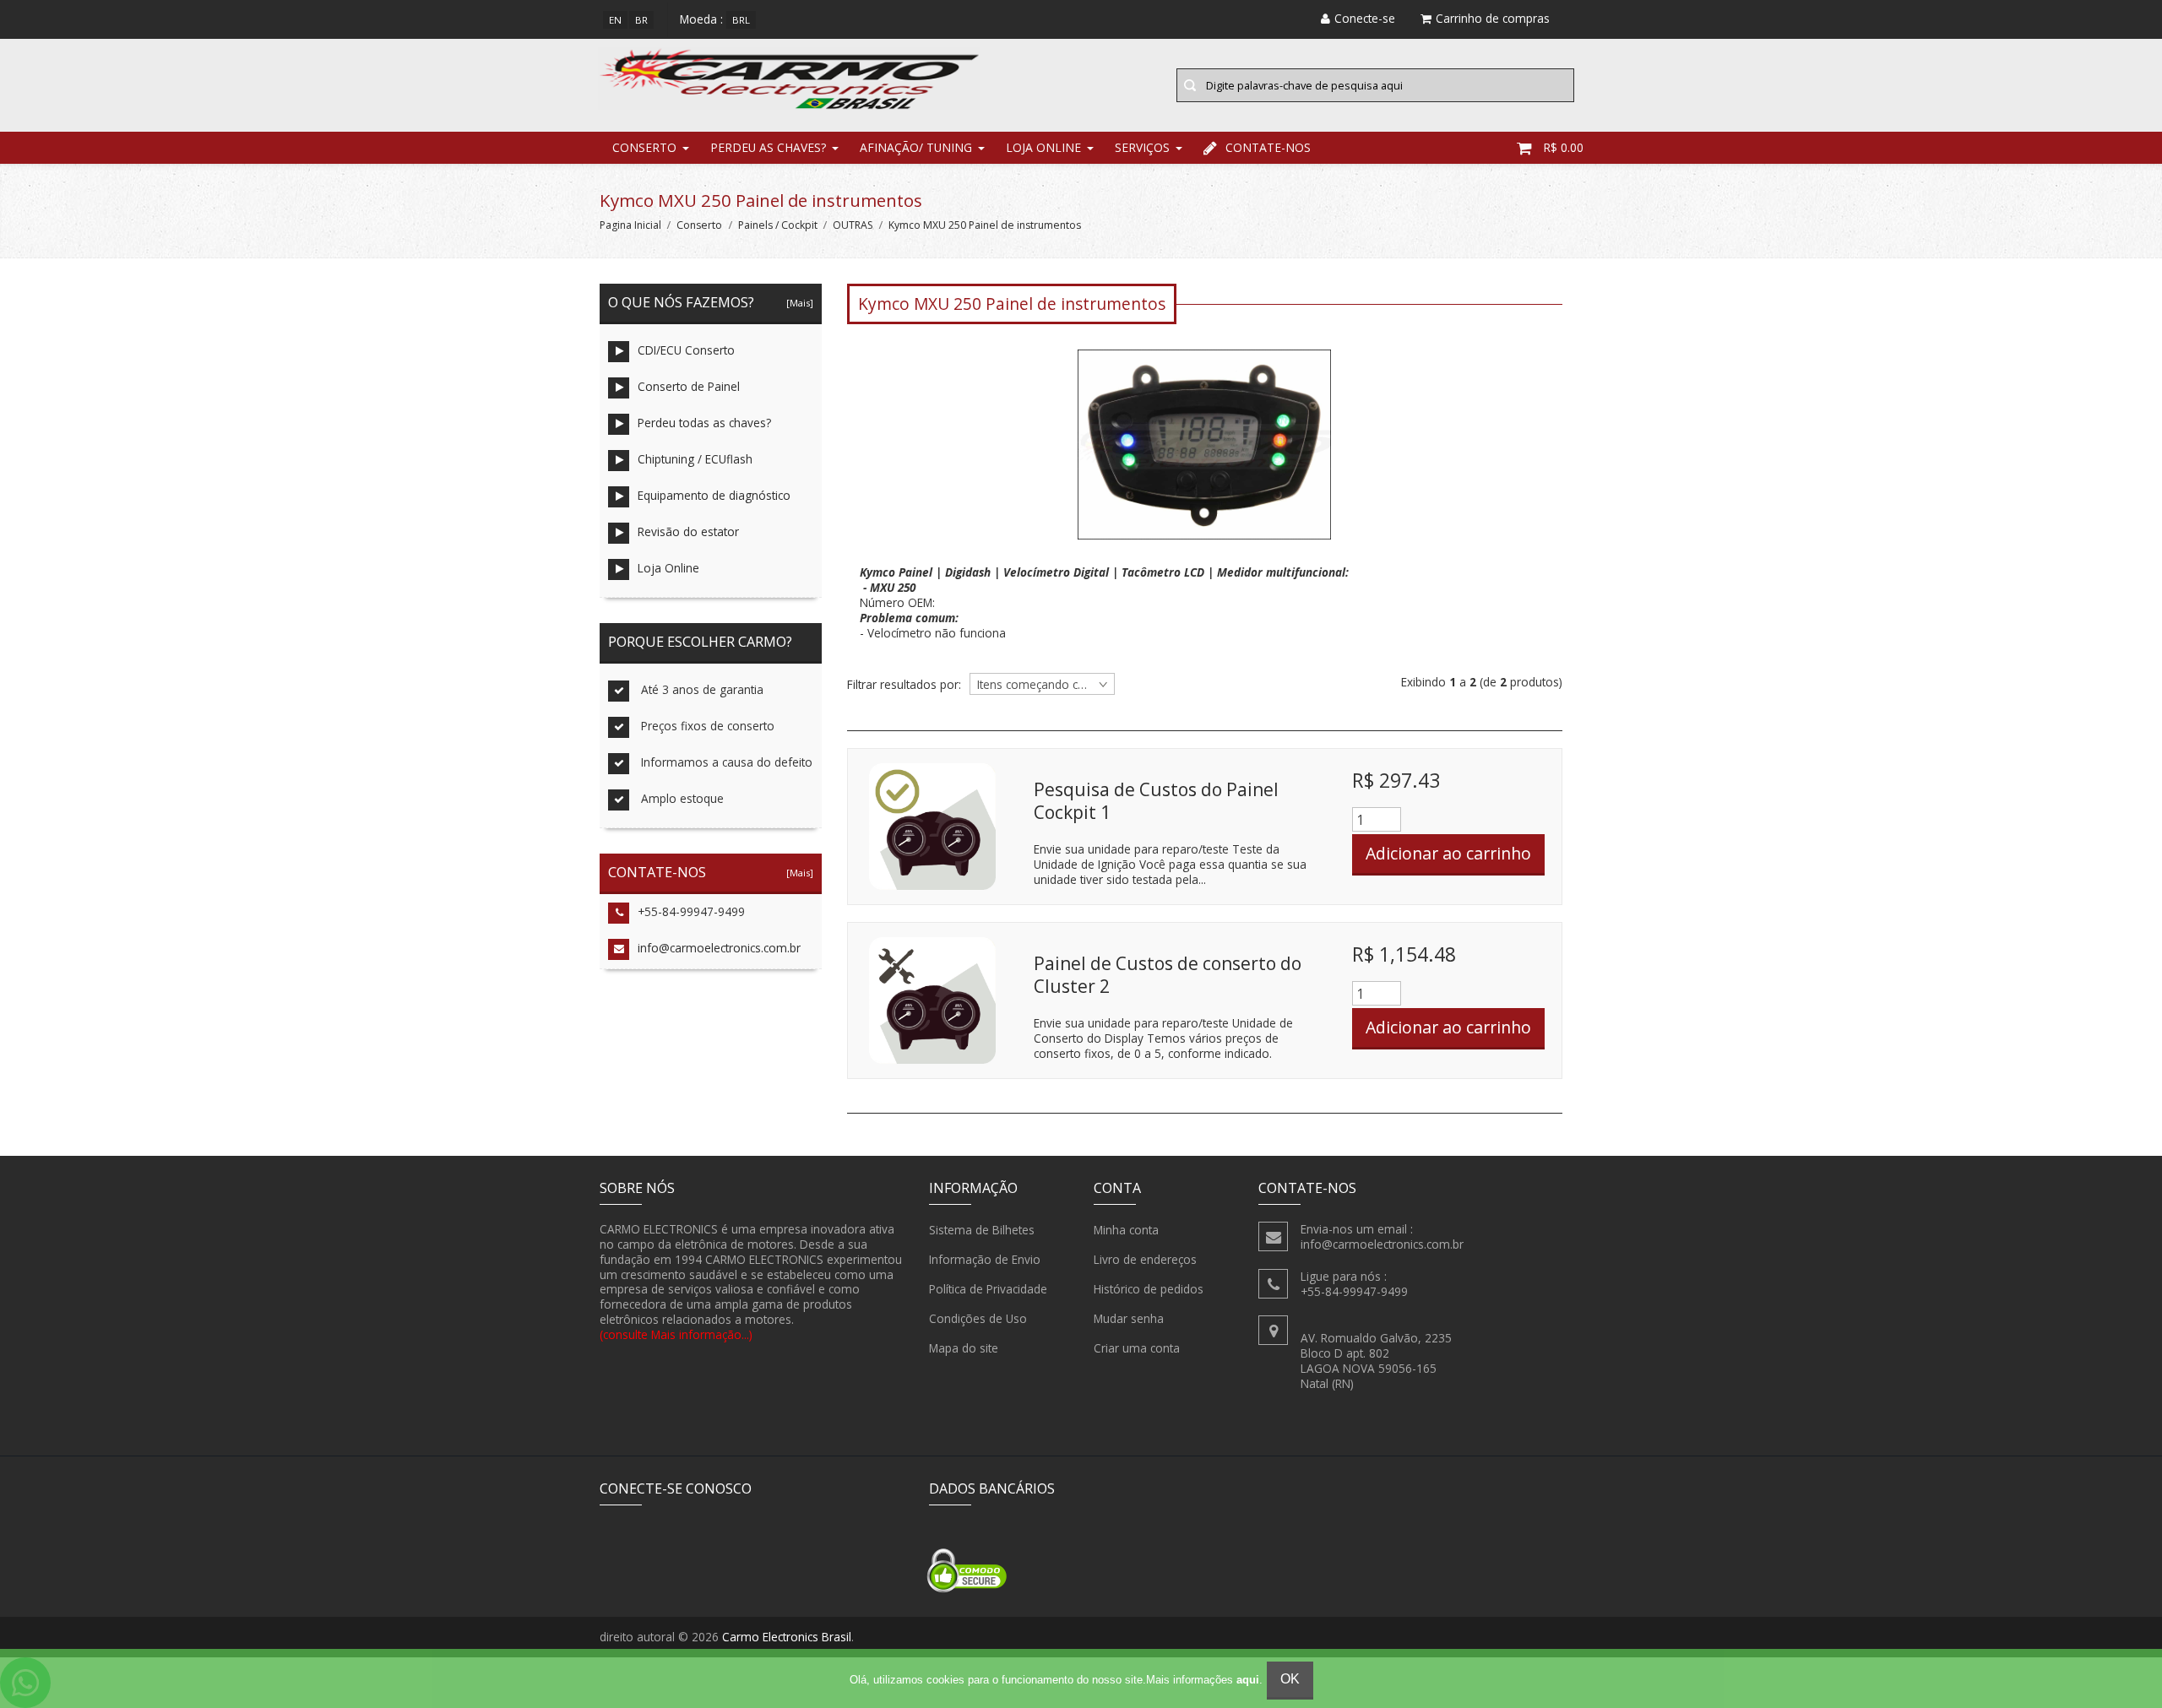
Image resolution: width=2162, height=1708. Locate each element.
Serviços (1142, 147)
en (615, 20)
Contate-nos (1268, 147)
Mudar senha (1129, 1318)
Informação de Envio (985, 1259)
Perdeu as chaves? (768, 147)
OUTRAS (853, 225)
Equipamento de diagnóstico (714, 495)
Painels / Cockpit (778, 225)
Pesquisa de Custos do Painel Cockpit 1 (1156, 801)
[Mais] (797, 303)
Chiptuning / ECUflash (695, 459)
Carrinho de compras (1493, 18)
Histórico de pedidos (1149, 1289)
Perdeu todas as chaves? (704, 423)
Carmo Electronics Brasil (787, 1637)
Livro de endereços (1145, 1259)
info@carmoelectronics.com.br (719, 948)
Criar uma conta (1137, 1348)
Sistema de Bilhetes (982, 1230)
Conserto (644, 147)
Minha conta (1126, 1230)
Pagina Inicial (630, 225)
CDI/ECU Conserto (686, 350)
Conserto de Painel (689, 386)
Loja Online (1043, 147)
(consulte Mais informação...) (676, 1334)
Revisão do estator (688, 531)
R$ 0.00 (1563, 147)
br (641, 20)
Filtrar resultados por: (904, 685)
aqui (1248, 1680)
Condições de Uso (978, 1318)
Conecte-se (1365, 18)
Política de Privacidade (988, 1289)
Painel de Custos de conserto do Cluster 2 (1168, 975)
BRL (741, 20)
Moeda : (701, 19)
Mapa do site (964, 1348)
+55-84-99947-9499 (691, 911)
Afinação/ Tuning (916, 147)
